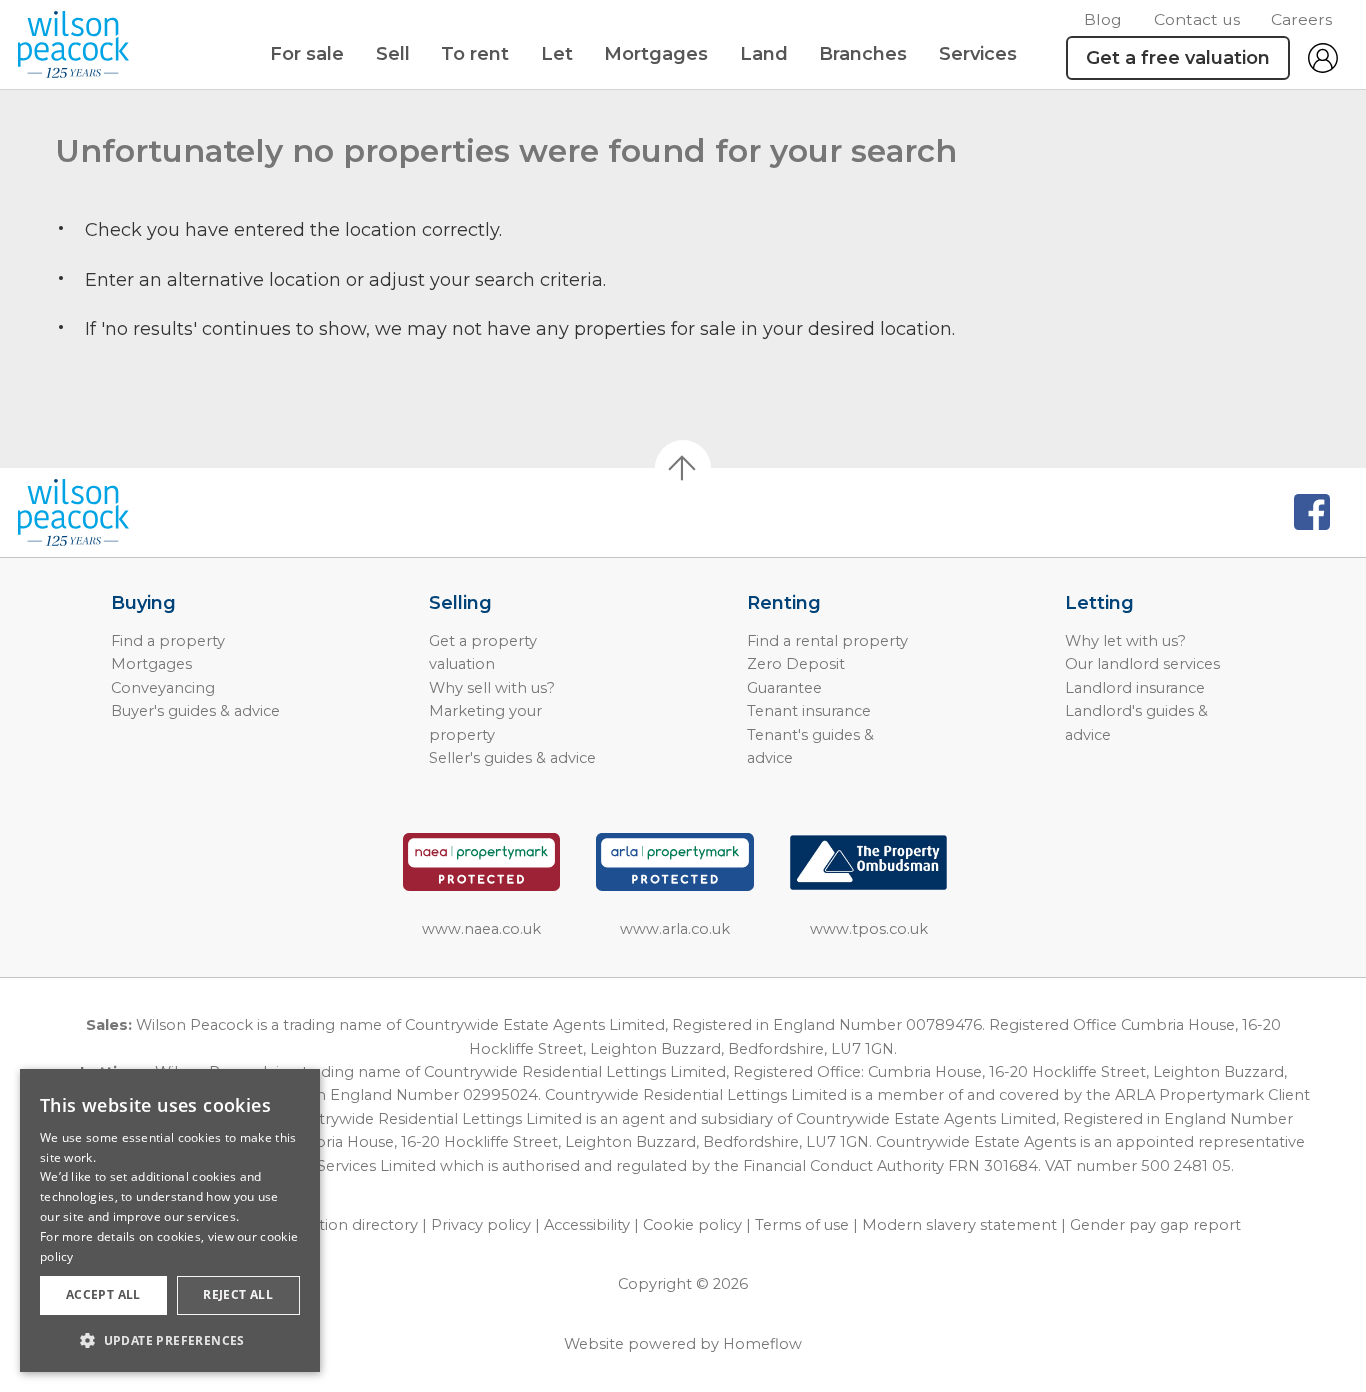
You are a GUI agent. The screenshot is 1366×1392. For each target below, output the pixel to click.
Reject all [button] (238, 1294)
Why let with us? (1125, 641)
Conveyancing (163, 688)
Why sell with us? (492, 688)
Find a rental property (827, 641)
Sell (393, 54)
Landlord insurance (1135, 688)
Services (978, 54)
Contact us (1197, 19)
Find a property (168, 641)
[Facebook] (1312, 512)
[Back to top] (130, 513)
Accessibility (587, 1225)
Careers (1301, 19)
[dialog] (170, 1220)
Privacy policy (481, 1225)
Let (557, 54)
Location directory (351, 1225)
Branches (863, 54)
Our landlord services (1142, 664)
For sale (307, 54)
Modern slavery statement (959, 1225)
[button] (170, 1340)
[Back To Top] (683, 468)
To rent (475, 54)
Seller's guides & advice (512, 758)
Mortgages (656, 54)
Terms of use (802, 1225)
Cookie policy (692, 1225)
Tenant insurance (809, 711)
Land (764, 54)
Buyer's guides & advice (195, 711)
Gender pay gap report (1155, 1225)
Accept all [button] (103, 1294)
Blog (1103, 19)
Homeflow (762, 1344)
